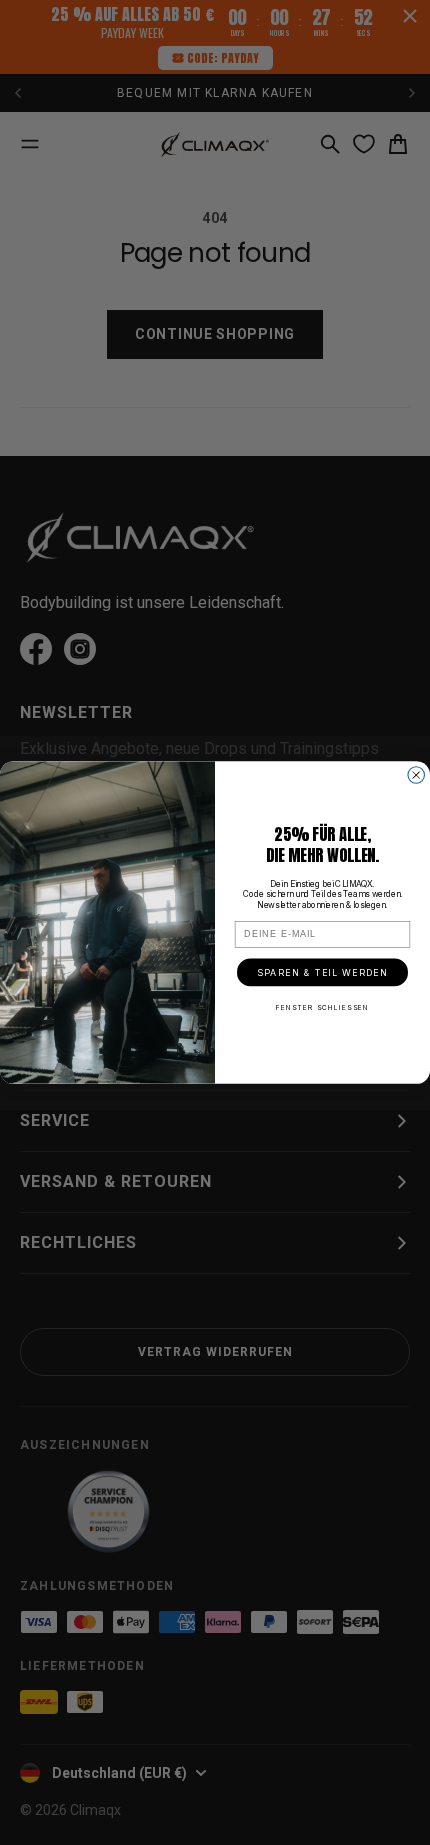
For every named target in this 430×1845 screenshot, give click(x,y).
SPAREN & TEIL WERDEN (323, 972)
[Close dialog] (416, 775)
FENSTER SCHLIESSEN (322, 1008)
